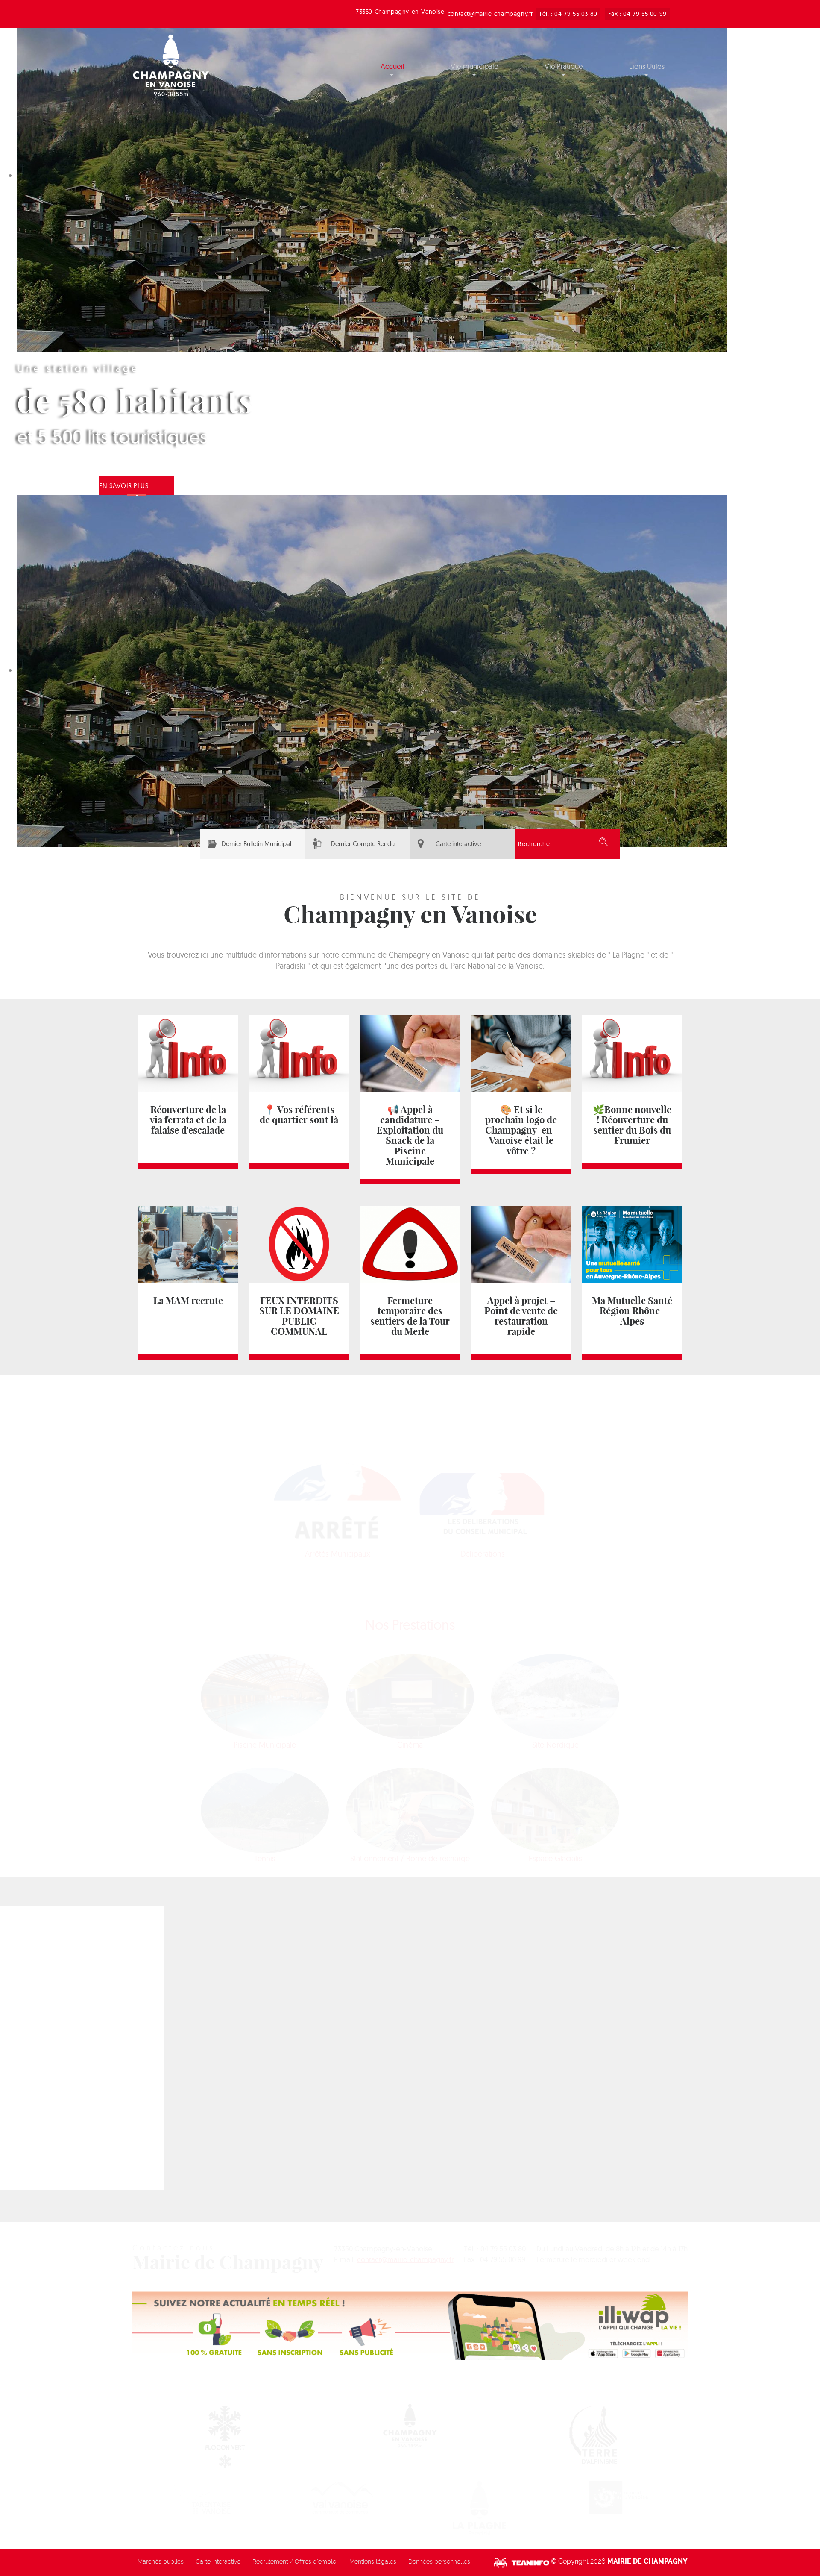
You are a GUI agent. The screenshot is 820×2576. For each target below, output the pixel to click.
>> (666, 2002)
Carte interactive (458, 844)
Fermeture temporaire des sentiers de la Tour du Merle (410, 1316)
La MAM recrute (188, 1301)
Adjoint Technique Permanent (182, 2082)
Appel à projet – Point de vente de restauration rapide (521, 1316)
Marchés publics (161, 2561)
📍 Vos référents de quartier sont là (299, 1115)
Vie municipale (474, 66)
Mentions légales (373, 2561)
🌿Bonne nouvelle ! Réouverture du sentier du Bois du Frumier (632, 1125)
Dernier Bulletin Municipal (256, 844)
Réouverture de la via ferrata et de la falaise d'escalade (188, 1120)
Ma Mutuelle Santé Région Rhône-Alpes (632, 1311)
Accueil (392, 66)
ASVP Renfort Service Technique (186, 2129)
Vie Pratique (564, 66)
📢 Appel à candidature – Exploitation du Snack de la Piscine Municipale (410, 1135)
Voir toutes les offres (288, 2017)
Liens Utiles (647, 66)
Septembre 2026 (618, 2002)
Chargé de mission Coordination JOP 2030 (204, 2035)
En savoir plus (124, 486)
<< (571, 2002)
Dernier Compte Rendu (363, 844)
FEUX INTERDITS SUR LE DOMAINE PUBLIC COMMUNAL (299, 1316)
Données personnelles (439, 2561)
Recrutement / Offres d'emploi (295, 2561)
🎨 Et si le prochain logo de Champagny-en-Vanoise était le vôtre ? (521, 1130)
